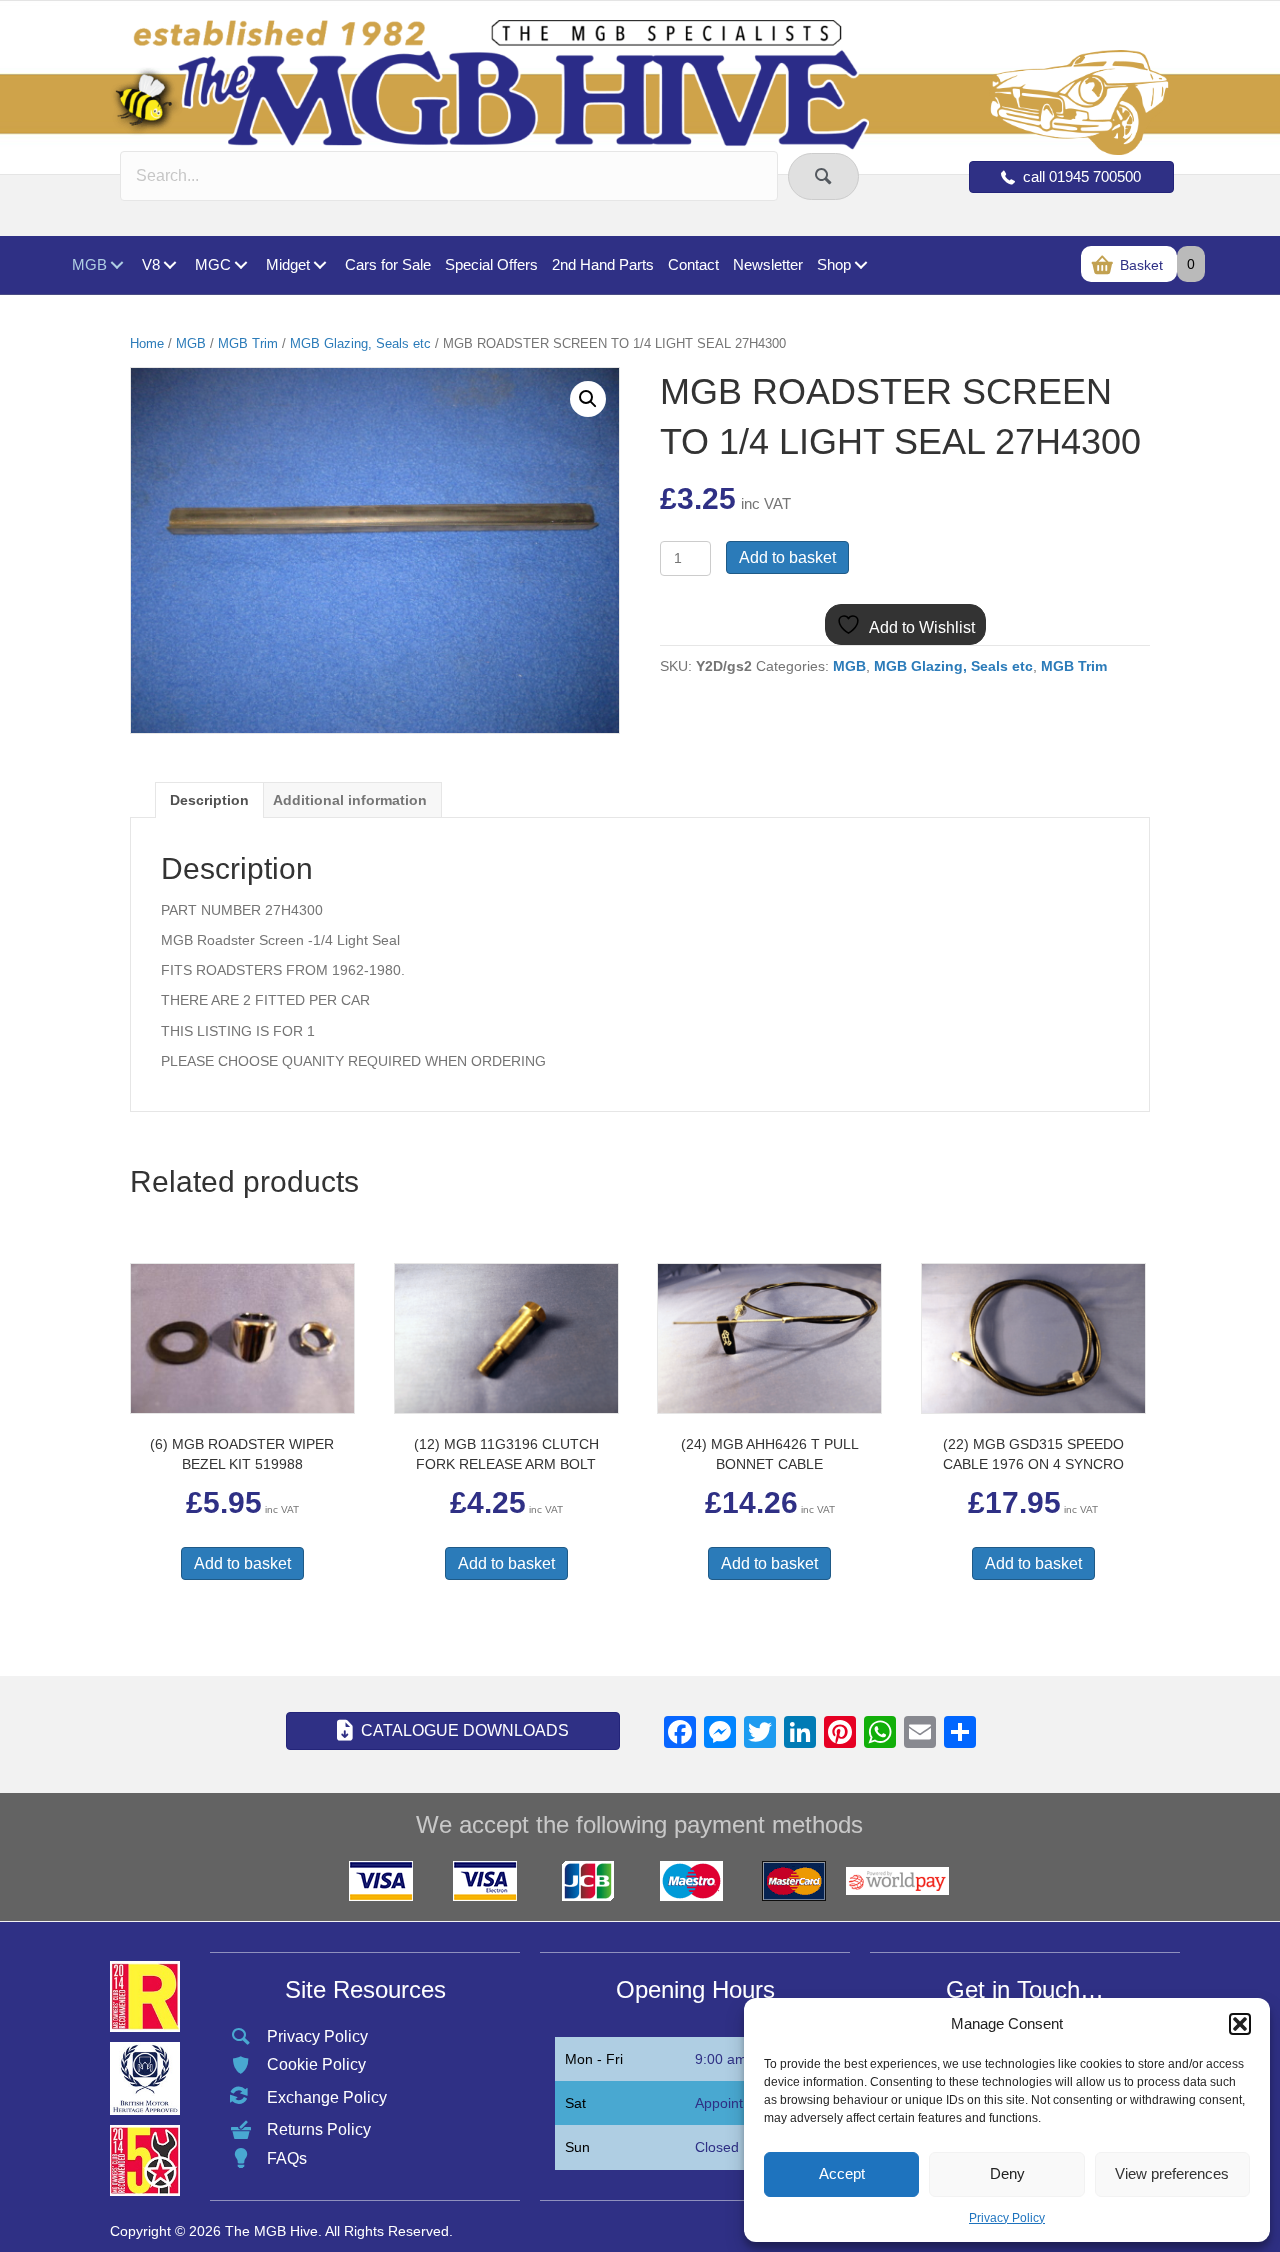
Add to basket (787, 557)
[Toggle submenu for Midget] (319, 265)
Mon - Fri (594, 2059)
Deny (1007, 2173)
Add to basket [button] (242, 1563)
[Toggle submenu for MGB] (116, 265)
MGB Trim (248, 343)
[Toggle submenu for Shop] (860, 265)
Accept (842, 2173)
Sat (575, 2103)
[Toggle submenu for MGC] (240, 265)
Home (147, 343)
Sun (577, 2147)
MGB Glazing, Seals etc (360, 343)
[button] (1240, 2024)
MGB (191, 343)
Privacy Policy (1007, 2218)
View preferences (1172, 2173)
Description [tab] (209, 800)
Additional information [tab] (350, 800)
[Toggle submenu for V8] (169, 265)
